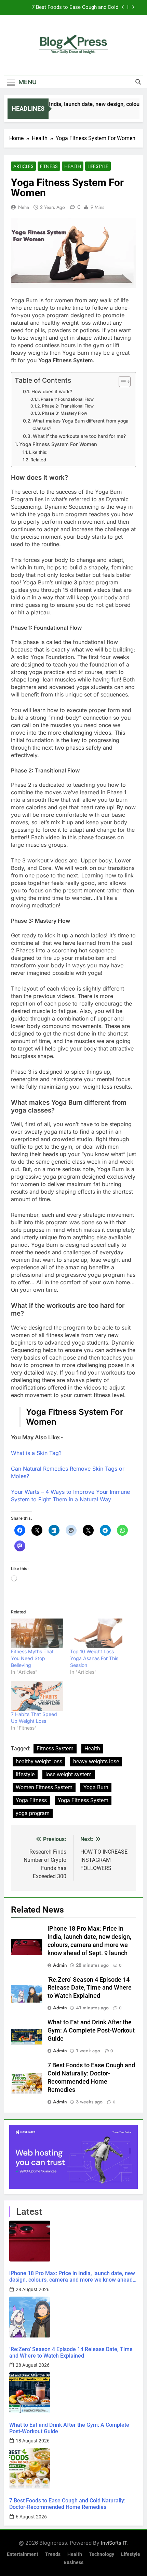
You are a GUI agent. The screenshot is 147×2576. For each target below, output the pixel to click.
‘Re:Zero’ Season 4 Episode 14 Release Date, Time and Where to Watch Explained (90, 1988)
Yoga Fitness (31, 1800)
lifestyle (25, 1774)
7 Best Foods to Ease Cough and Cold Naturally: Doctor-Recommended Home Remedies (73, 7)
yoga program (33, 1813)
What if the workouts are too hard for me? (79, 436)
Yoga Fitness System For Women (58, 444)
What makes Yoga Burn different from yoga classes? (81, 425)
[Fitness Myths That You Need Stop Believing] (37, 1633)
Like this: (38, 452)
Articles (23, 166)
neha (24, 207)
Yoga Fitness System (83, 1800)
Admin (60, 1965)
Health (73, 166)
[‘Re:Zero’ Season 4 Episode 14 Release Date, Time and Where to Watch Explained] (73, 2317)
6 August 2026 (31, 2517)
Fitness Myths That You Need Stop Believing (32, 1658)
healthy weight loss (39, 1761)
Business (73, 2563)
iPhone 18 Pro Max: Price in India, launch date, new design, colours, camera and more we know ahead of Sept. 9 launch (72, 2276)
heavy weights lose (96, 1761)
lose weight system (69, 1774)
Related (38, 460)
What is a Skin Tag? (36, 1453)
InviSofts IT (114, 2543)
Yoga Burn (96, 1787)
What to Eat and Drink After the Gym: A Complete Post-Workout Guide (91, 2030)
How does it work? (52, 392)
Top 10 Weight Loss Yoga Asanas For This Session (94, 1658)
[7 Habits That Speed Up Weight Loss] (37, 1696)
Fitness (49, 166)
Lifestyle (98, 166)
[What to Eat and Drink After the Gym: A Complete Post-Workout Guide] (73, 2393)
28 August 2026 (33, 2289)
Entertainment (23, 2554)
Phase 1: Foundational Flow (67, 399)
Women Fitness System (44, 1787)
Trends (53, 2554)
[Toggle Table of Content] (121, 382)
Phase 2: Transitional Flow (68, 406)
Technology (102, 2554)
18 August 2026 (33, 2441)
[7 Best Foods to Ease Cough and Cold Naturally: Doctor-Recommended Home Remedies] (73, 2468)
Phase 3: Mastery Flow (65, 413)
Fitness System (55, 1749)
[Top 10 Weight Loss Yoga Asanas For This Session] (96, 1633)
